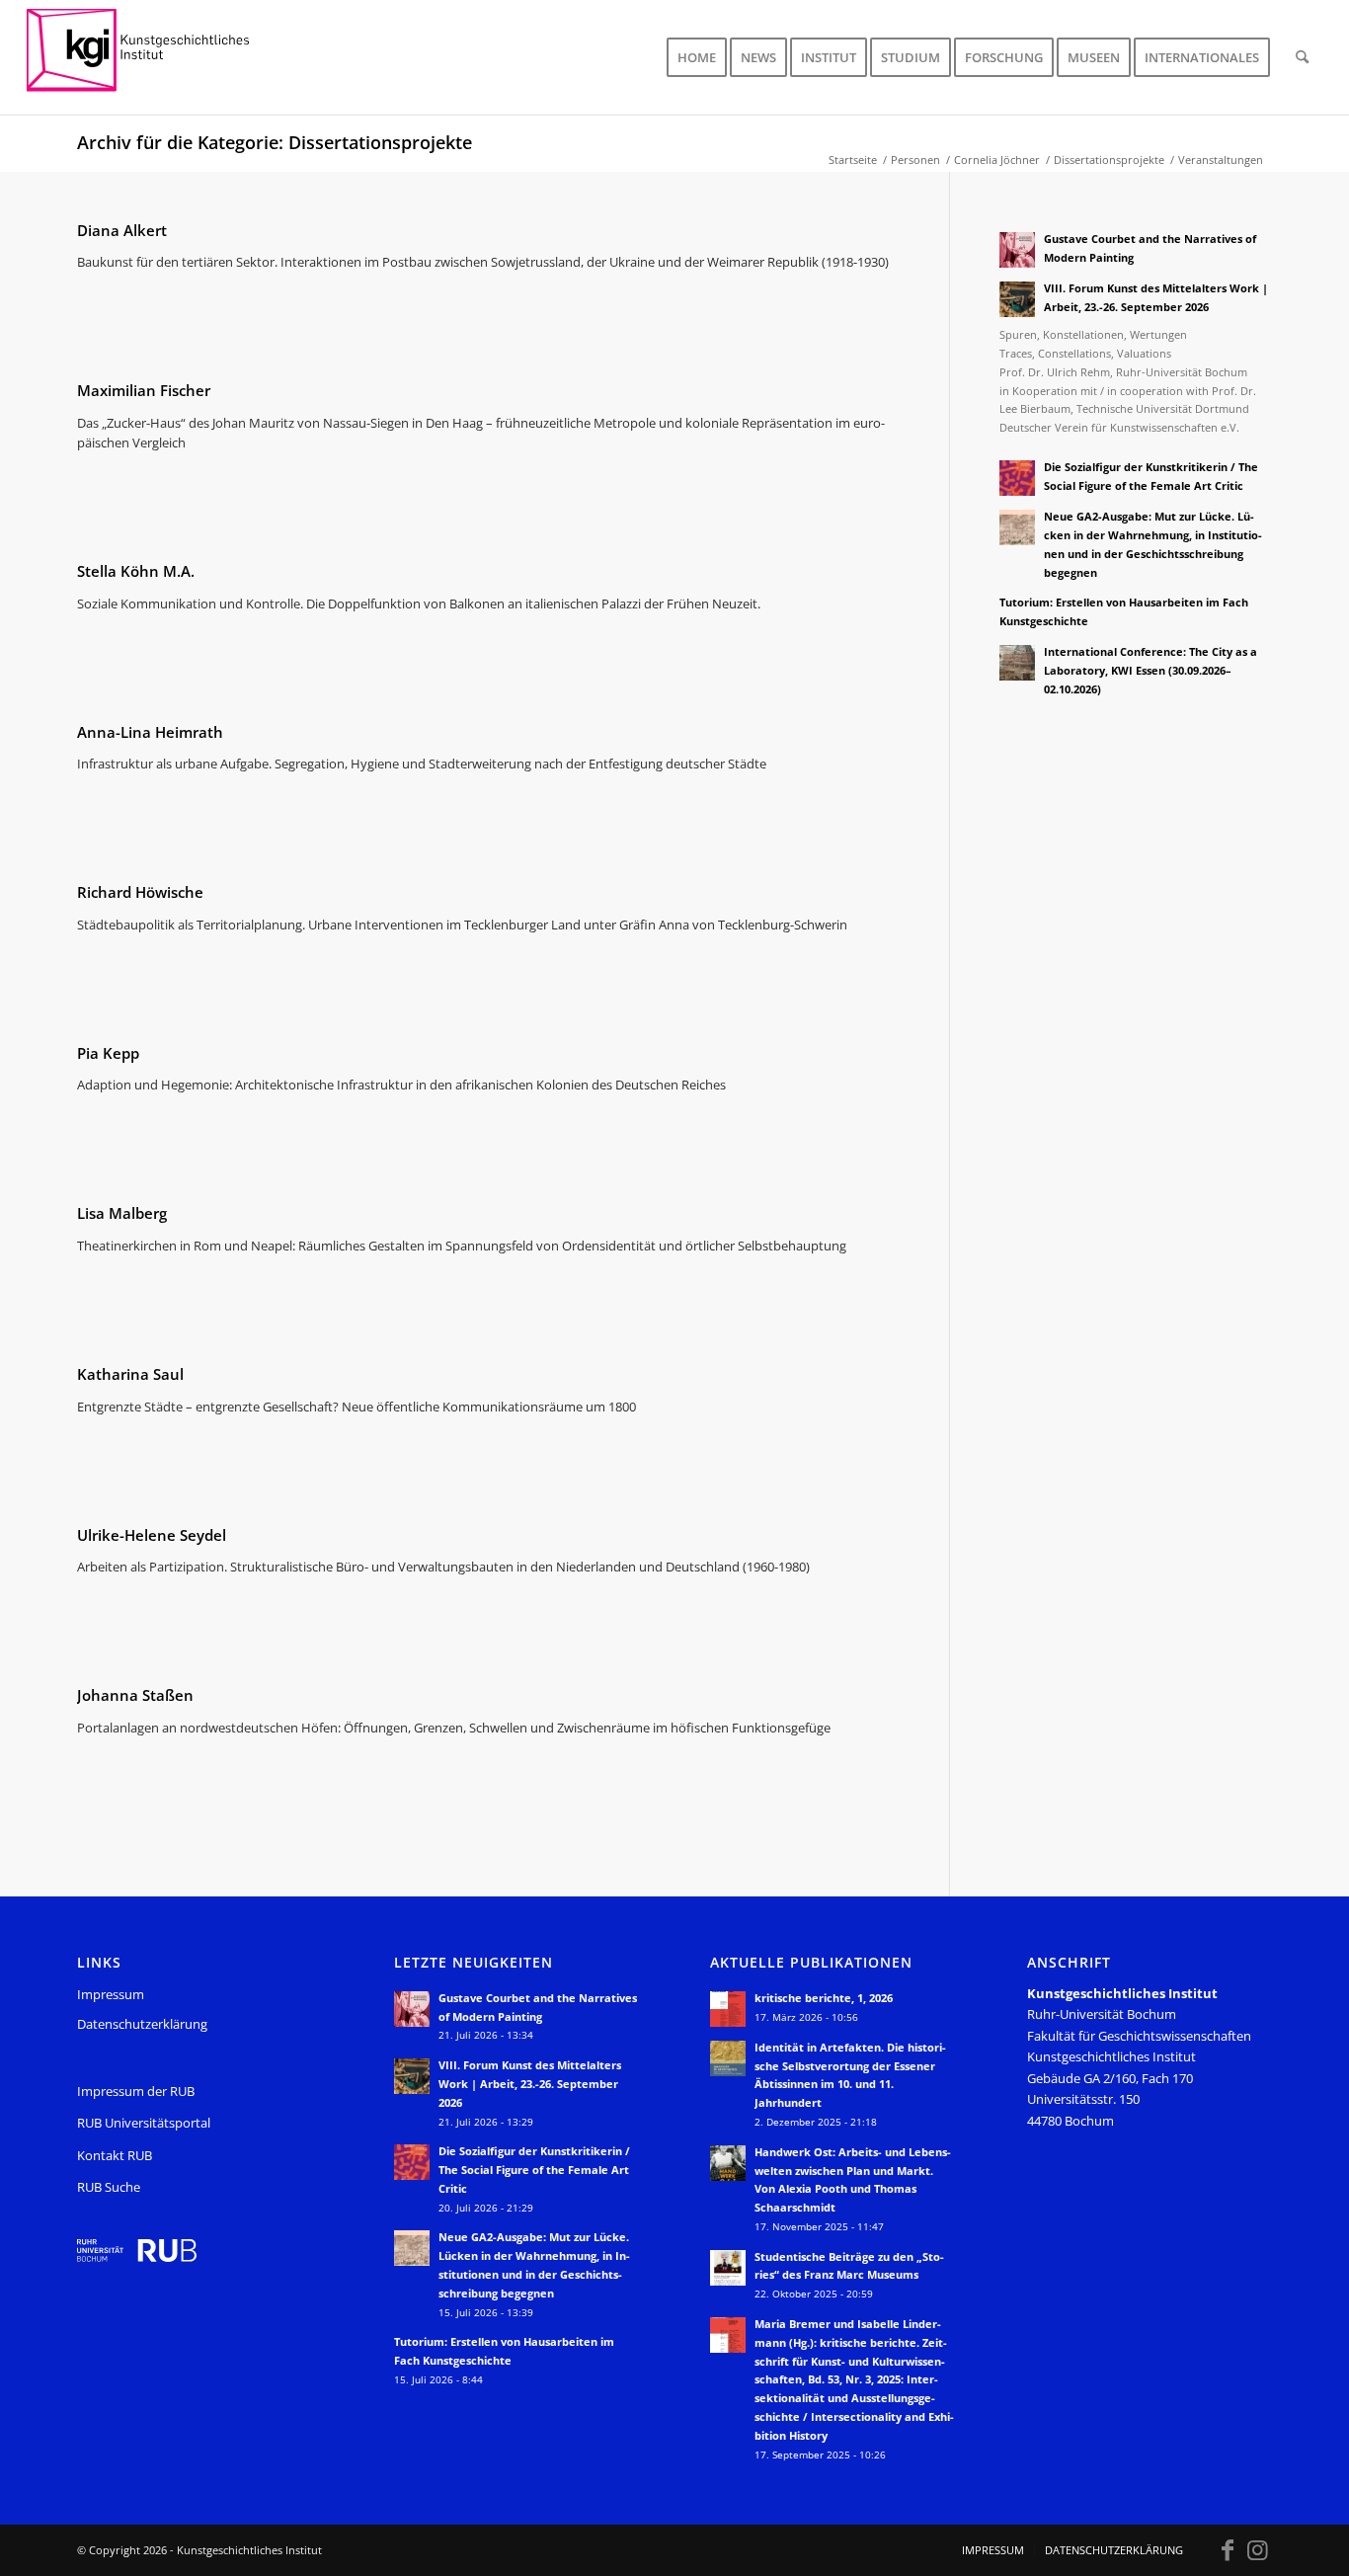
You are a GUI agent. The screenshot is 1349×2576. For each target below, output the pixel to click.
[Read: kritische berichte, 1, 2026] (728, 2009)
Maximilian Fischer (144, 390)
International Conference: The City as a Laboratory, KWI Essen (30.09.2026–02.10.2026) (1151, 670)
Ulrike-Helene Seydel (152, 1535)
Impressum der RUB (136, 2091)
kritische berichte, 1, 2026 (824, 1998)
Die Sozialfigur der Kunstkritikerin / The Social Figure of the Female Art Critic (534, 2170)
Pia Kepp (108, 1053)
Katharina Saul (130, 1374)
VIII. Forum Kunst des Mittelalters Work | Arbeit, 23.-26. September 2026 (530, 2084)
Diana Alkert (122, 230)
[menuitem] (697, 57)
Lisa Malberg (122, 1213)
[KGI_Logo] (152, 57)
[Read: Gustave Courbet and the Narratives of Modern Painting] (1017, 250)
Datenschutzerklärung (142, 2024)
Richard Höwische (140, 892)
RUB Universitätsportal (144, 2123)
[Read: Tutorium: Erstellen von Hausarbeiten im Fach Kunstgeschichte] (1017, 613)
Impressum (111, 1994)
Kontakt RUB (115, 2155)
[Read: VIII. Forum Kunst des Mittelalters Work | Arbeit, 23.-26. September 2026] (1017, 299)
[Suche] (1302, 57)
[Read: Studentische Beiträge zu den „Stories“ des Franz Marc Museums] (728, 2268)
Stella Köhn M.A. (136, 571)
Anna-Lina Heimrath (150, 732)
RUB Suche (109, 2187)
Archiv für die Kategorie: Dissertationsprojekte (275, 142)
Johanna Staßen (135, 1695)
